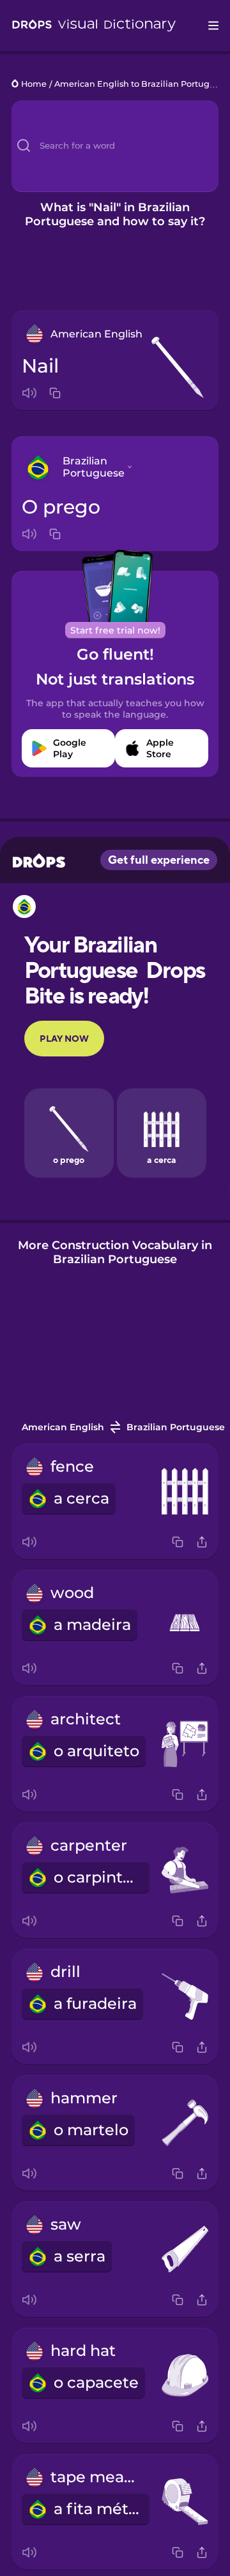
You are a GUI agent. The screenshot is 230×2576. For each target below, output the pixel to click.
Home (34, 85)
